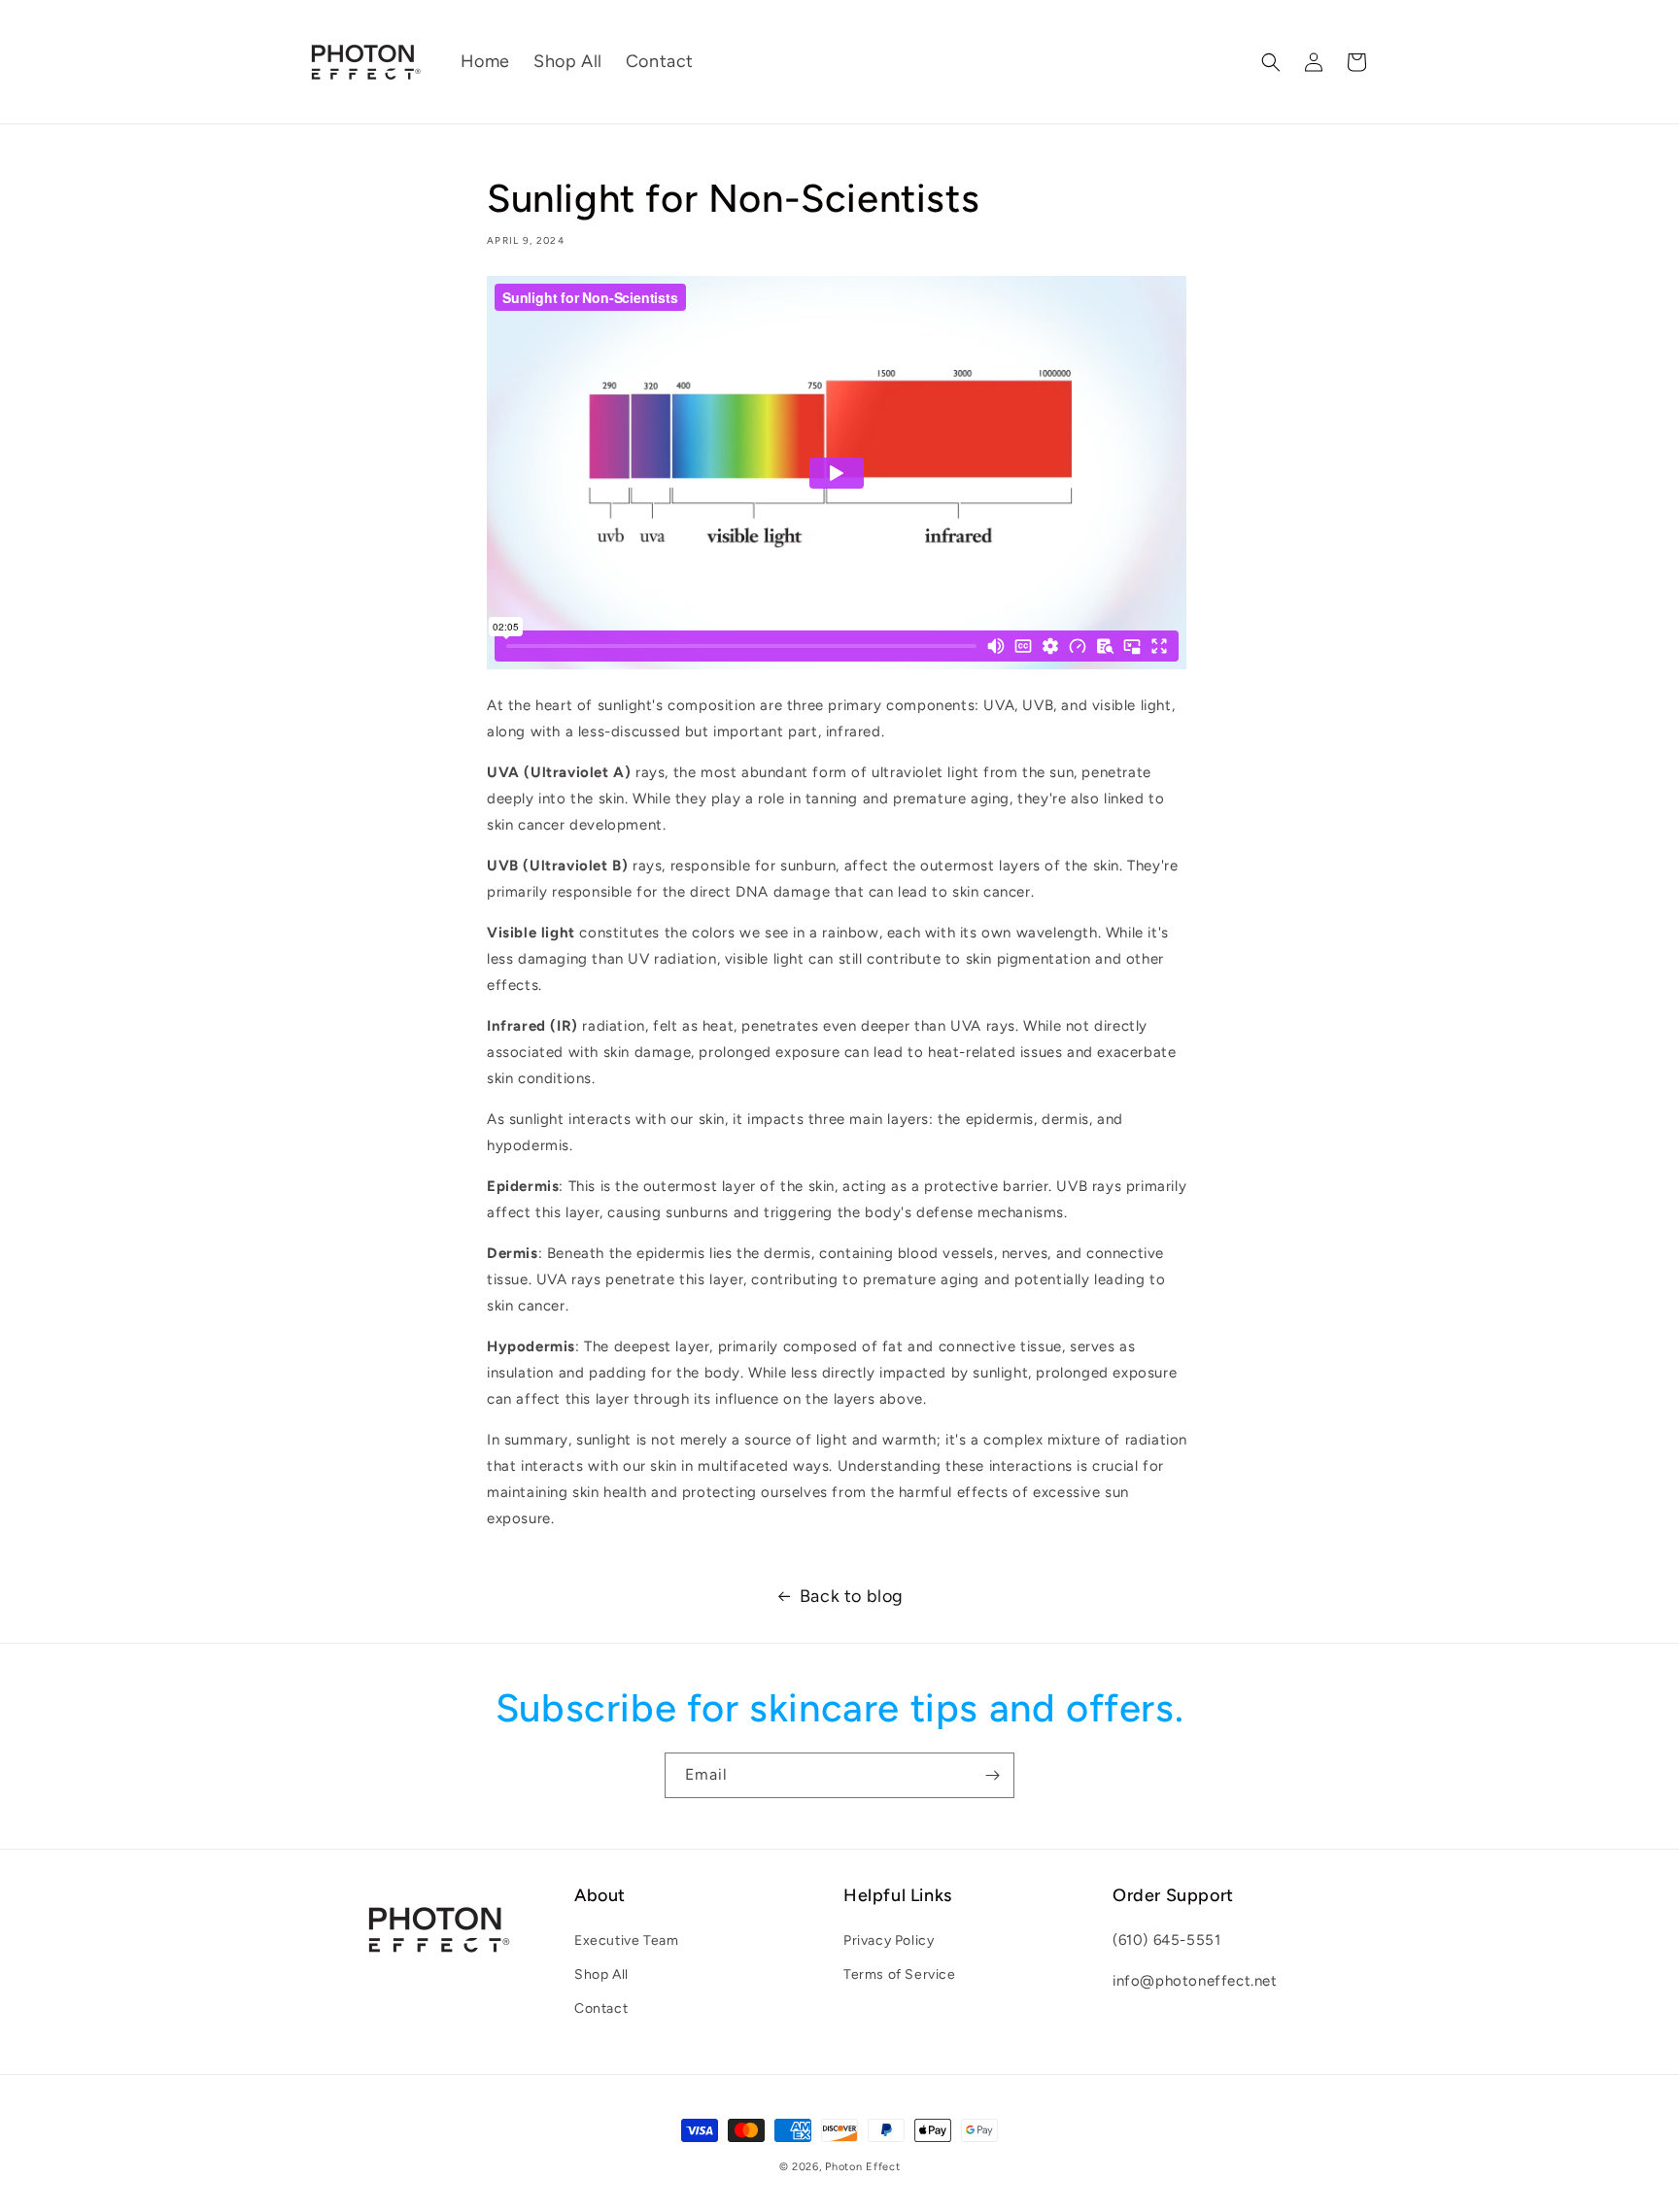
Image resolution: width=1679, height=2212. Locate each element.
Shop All (601, 1974)
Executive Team (626, 1940)
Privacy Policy (889, 1940)
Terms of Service (900, 1974)
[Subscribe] (992, 1775)
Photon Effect (862, 2167)
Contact (601, 2008)
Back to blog (852, 1596)
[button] (1271, 62)
